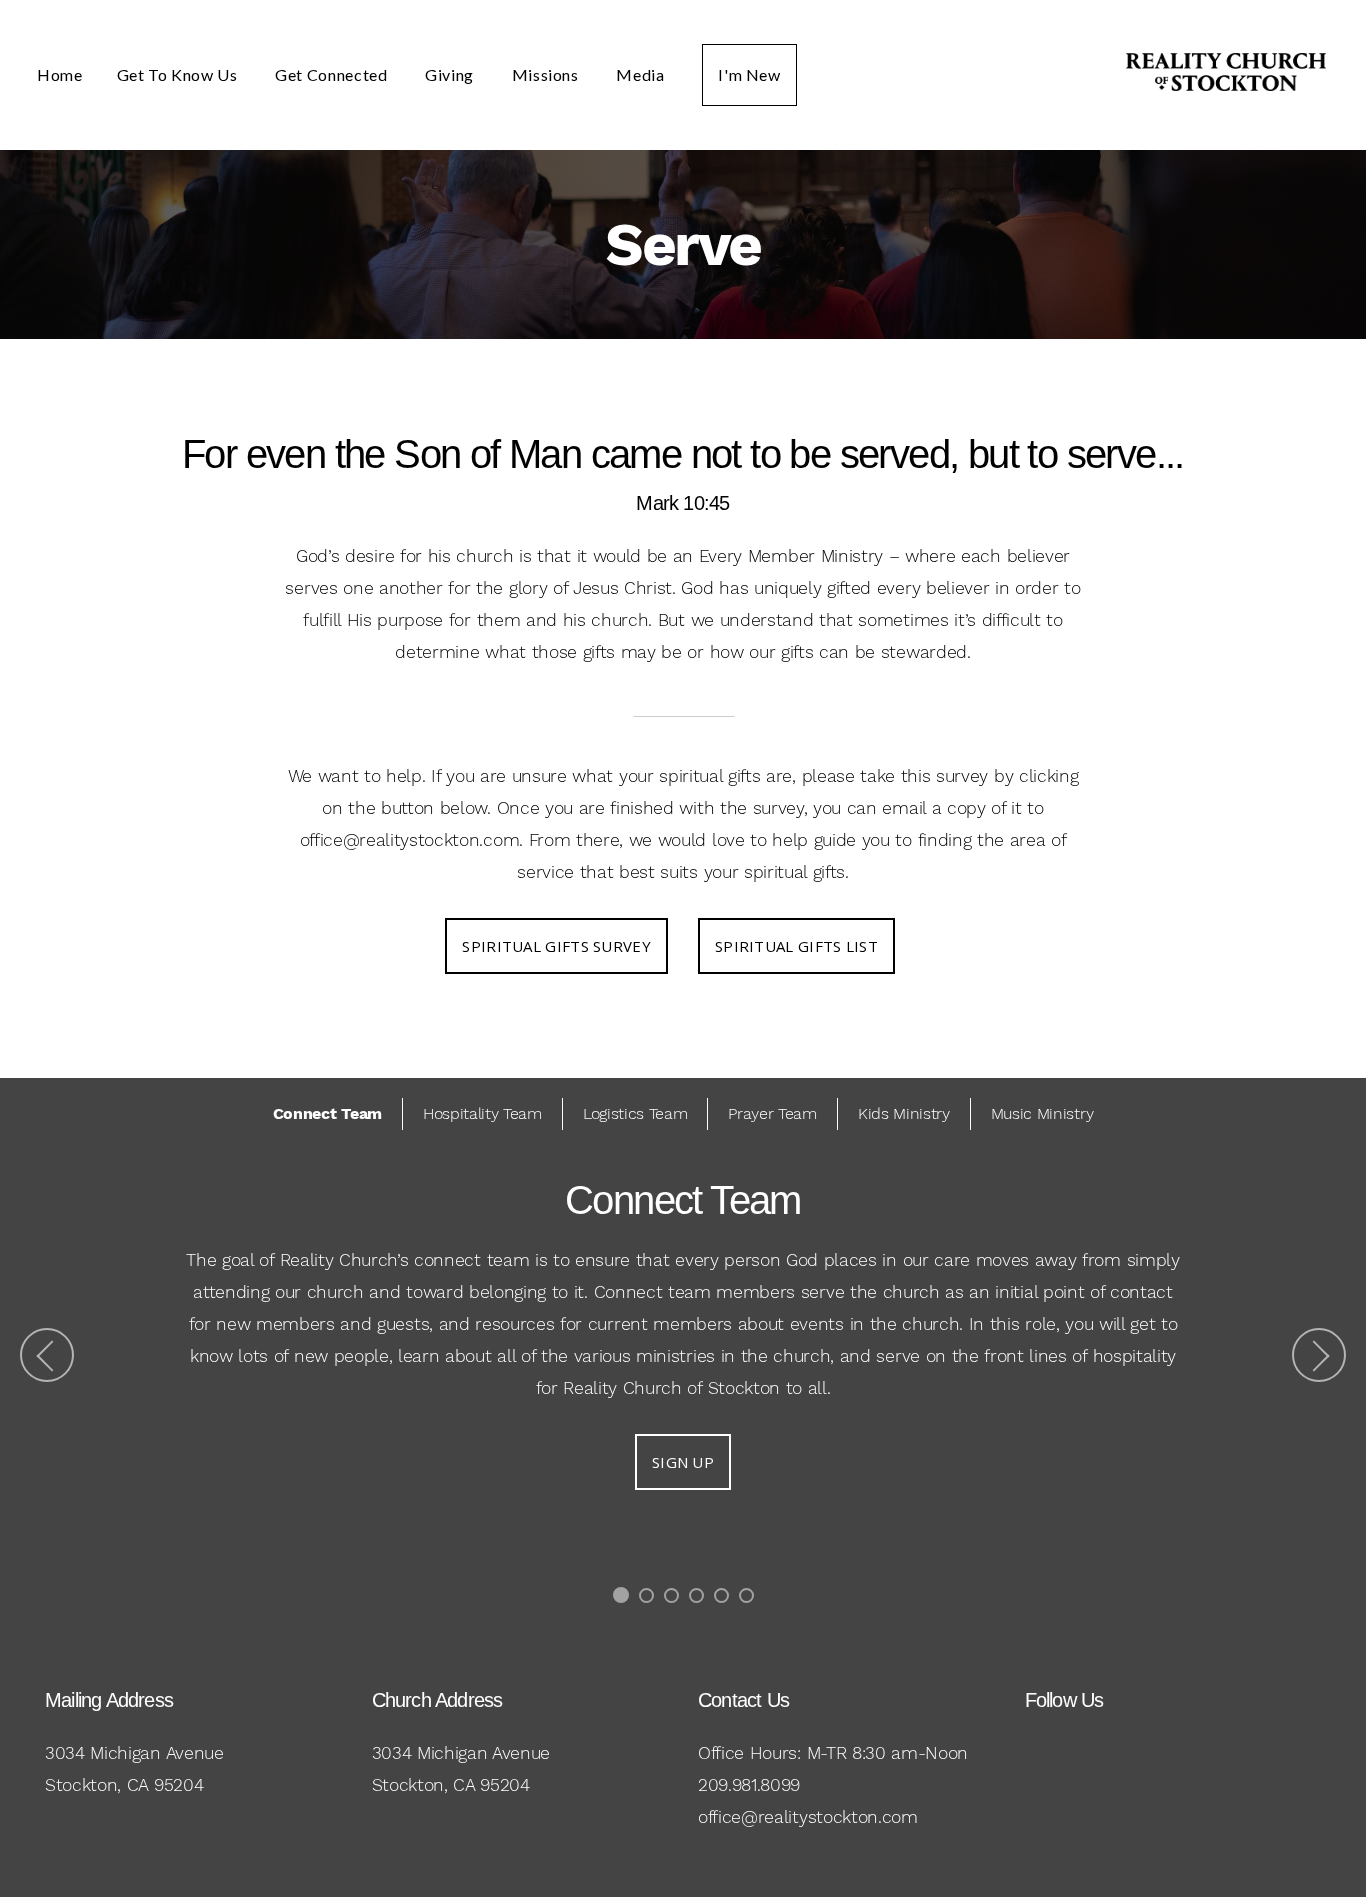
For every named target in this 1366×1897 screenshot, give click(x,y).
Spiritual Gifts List (796, 946)
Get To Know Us (179, 74)
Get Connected (333, 74)
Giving (451, 74)
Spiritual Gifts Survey (556, 946)
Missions (547, 74)
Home (60, 74)
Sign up (683, 1462)
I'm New (749, 74)
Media (642, 74)
